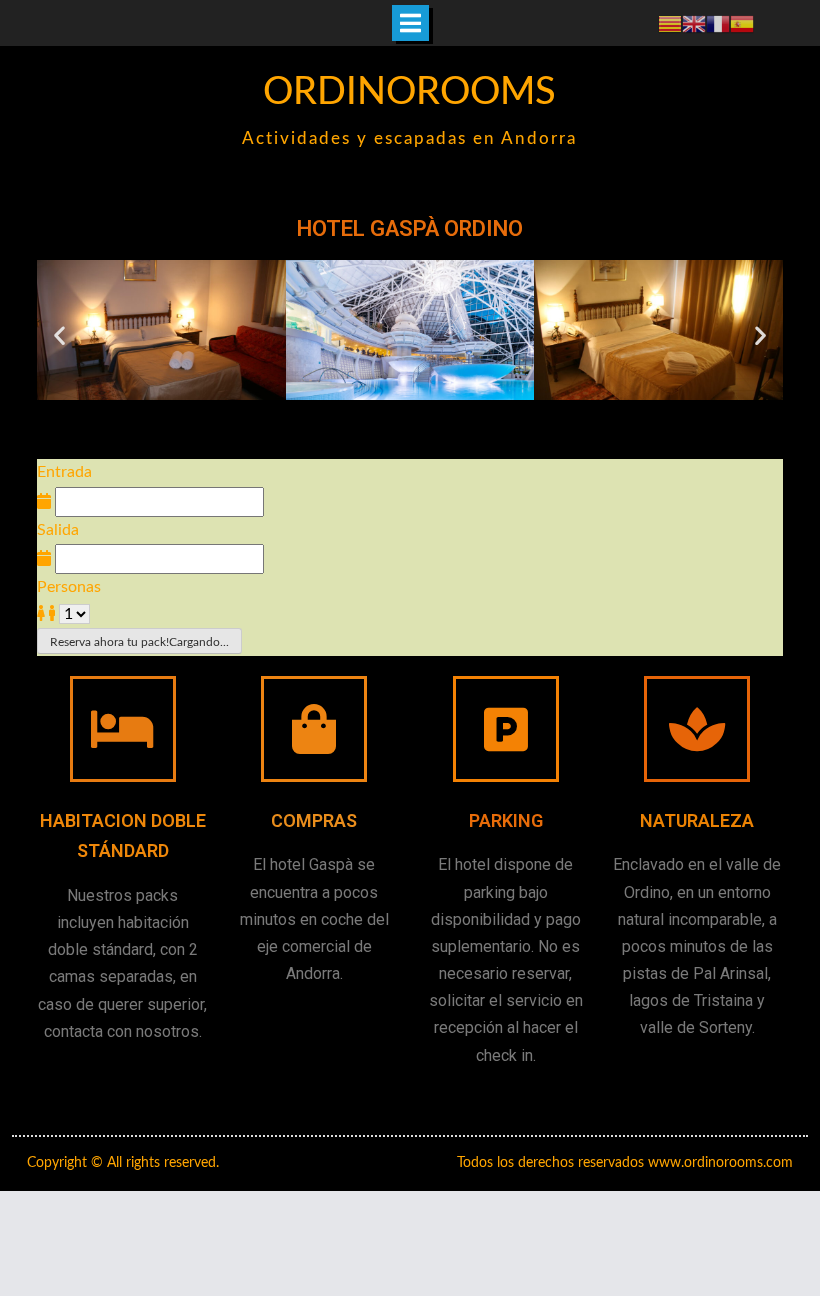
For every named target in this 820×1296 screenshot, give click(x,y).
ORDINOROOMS (409, 92)
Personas (69, 587)
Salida (58, 530)
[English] (694, 23)
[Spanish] (742, 23)
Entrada (64, 472)
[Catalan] (670, 23)
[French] (718, 23)
